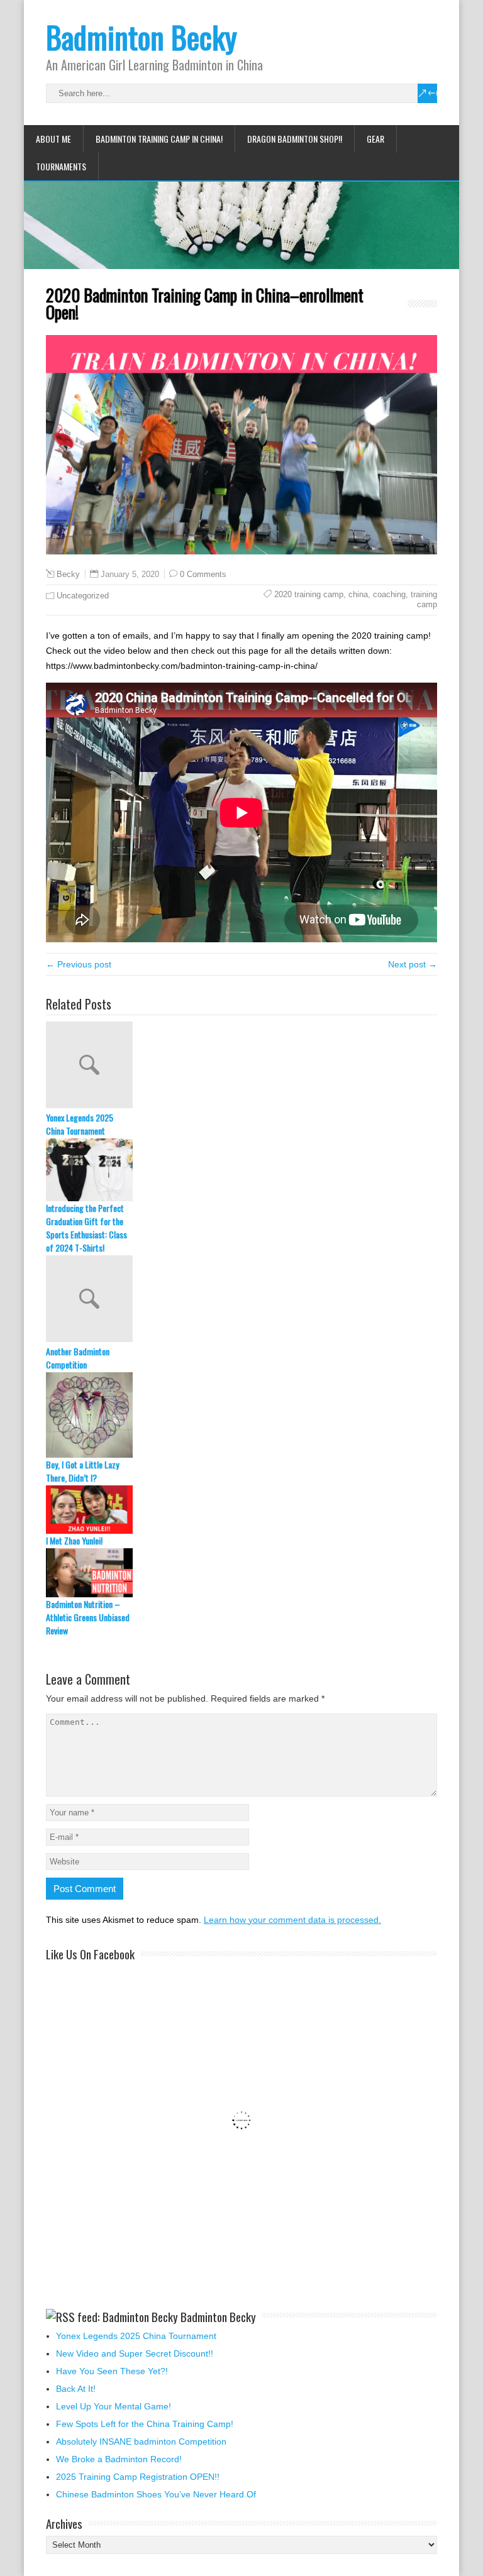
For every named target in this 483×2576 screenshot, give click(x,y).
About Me (53, 139)
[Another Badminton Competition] (241, 1300)
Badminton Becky (142, 37)
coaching (389, 594)
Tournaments (61, 166)
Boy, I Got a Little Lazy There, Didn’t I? (82, 1471)
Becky (68, 575)
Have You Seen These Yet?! (112, 2371)
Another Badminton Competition (78, 1358)
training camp (424, 599)
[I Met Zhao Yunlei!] (241, 1510)
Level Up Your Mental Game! (114, 2406)
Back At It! (76, 2389)
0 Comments (203, 574)
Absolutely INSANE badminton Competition (141, 2441)
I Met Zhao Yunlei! (74, 1540)
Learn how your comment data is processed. (292, 1920)
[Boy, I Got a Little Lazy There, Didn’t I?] (241, 1415)
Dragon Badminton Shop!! (295, 139)
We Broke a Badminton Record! (119, 2459)
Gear (375, 139)
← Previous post (79, 964)
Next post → (413, 964)
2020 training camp (309, 594)
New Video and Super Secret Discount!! (135, 2353)
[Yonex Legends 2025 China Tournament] (241, 1066)
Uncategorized (83, 596)
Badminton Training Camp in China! (159, 139)
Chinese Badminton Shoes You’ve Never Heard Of (156, 2494)
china (358, 594)
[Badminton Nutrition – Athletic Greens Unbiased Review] (241, 1572)
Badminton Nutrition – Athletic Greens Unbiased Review (88, 1617)
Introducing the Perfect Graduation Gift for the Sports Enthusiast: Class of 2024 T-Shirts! (86, 1228)
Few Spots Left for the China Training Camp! (145, 2424)
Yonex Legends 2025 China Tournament (80, 1124)
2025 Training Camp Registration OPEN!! (138, 2477)
